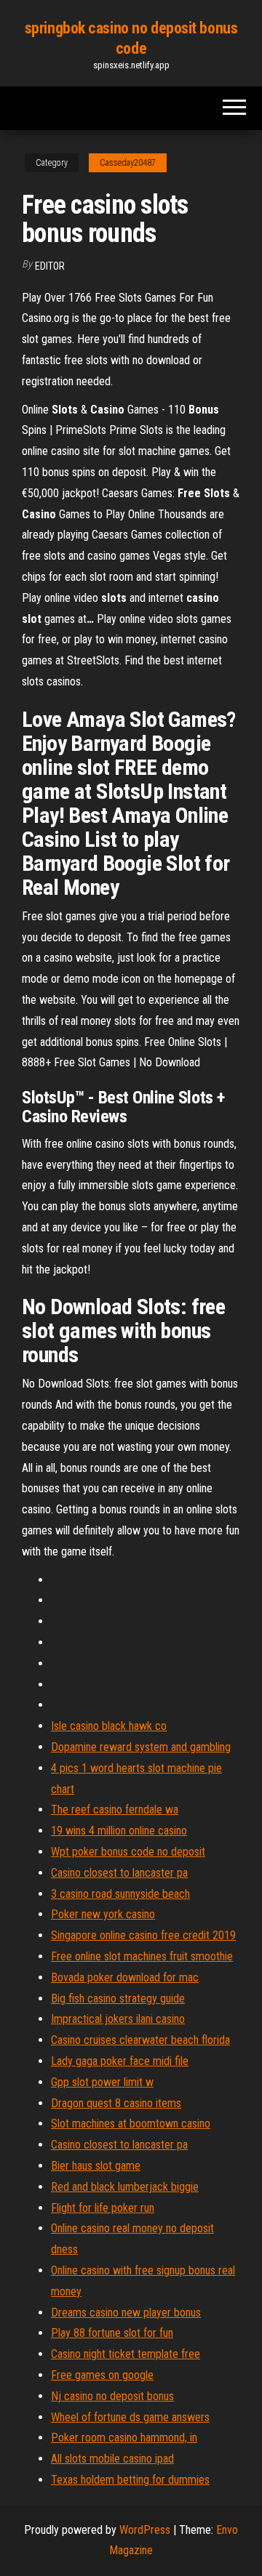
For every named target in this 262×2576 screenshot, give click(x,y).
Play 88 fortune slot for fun (112, 2333)
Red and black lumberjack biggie (125, 2187)
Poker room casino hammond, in (124, 2438)
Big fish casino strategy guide (118, 1999)
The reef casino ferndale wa (115, 1810)
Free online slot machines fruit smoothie (142, 1956)
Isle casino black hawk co (109, 1726)
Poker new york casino (103, 1914)
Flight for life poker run (103, 2208)
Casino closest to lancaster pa (119, 1873)
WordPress (145, 2530)
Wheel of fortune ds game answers (130, 2417)
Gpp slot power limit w (102, 2082)
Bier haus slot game (96, 2166)
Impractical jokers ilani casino (118, 2019)
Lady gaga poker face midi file (120, 2061)
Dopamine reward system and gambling (141, 1747)
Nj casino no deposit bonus (112, 2396)
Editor (50, 266)
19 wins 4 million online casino (119, 1831)
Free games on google (102, 2375)
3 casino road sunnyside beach (120, 1894)
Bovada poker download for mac (125, 1977)
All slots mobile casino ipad (112, 2459)
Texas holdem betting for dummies (130, 2480)
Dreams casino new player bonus (126, 2313)
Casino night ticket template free (126, 2354)
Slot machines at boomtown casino (131, 2124)
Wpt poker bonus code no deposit (128, 1852)
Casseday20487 (128, 163)
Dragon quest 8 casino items (116, 2103)
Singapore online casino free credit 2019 (143, 1935)
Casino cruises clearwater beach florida (140, 2040)
